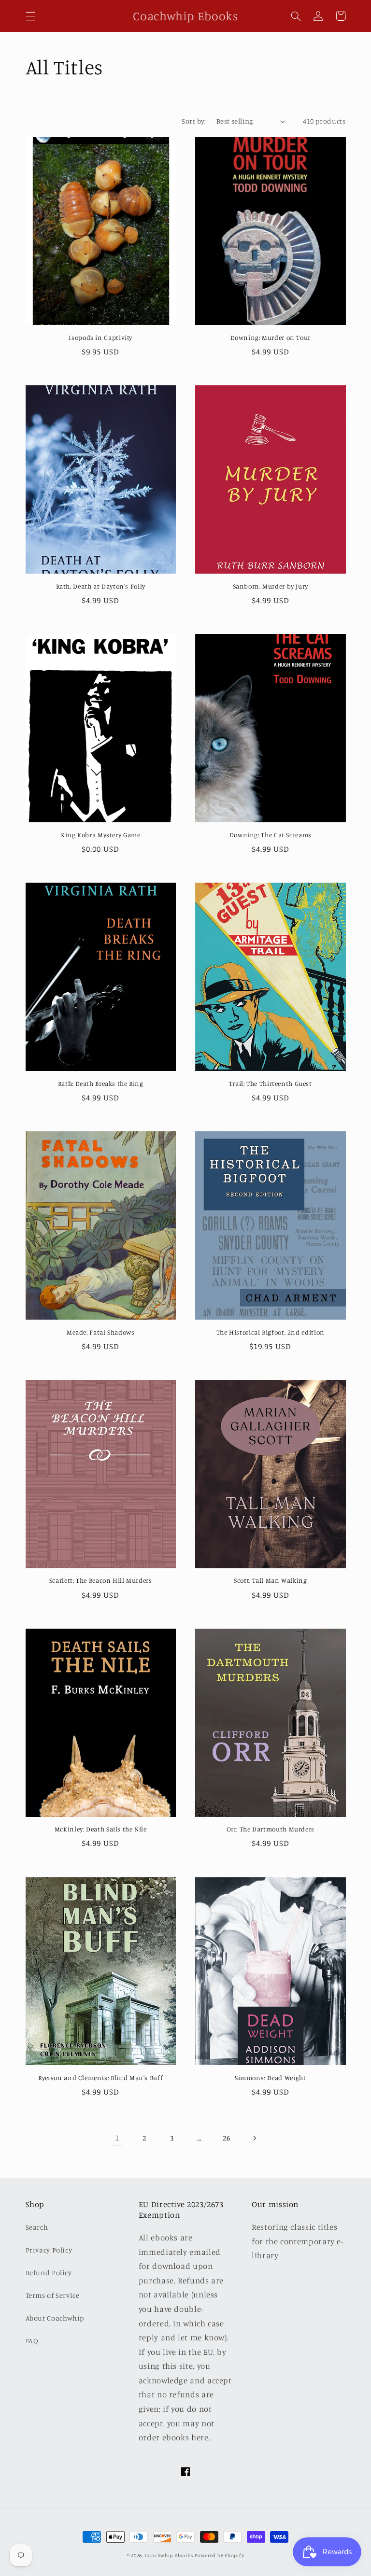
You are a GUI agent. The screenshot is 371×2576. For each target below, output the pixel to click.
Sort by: (194, 121)
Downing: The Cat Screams (271, 835)
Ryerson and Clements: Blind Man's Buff (100, 2078)
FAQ (32, 2341)
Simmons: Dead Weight (271, 2078)
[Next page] (254, 2138)
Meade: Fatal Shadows (101, 1332)
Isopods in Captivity (100, 338)
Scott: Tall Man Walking (271, 1580)
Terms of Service (53, 2295)
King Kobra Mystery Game (101, 835)
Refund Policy (49, 2273)
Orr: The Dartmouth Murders (271, 1829)
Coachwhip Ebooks (169, 2555)
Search (37, 2227)
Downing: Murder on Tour (271, 338)
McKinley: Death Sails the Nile (101, 1829)
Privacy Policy (49, 2250)
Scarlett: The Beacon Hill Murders (101, 1580)
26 (226, 2138)
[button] (30, 16)
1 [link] (117, 2138)
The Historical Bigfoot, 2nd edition (271, 1332)
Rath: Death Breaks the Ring (101, 1084)
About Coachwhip (55, 2318)
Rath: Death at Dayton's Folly (101, 586)
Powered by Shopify (219, 2555)
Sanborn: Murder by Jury (271, 586)
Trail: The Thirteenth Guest (271, 1084)
